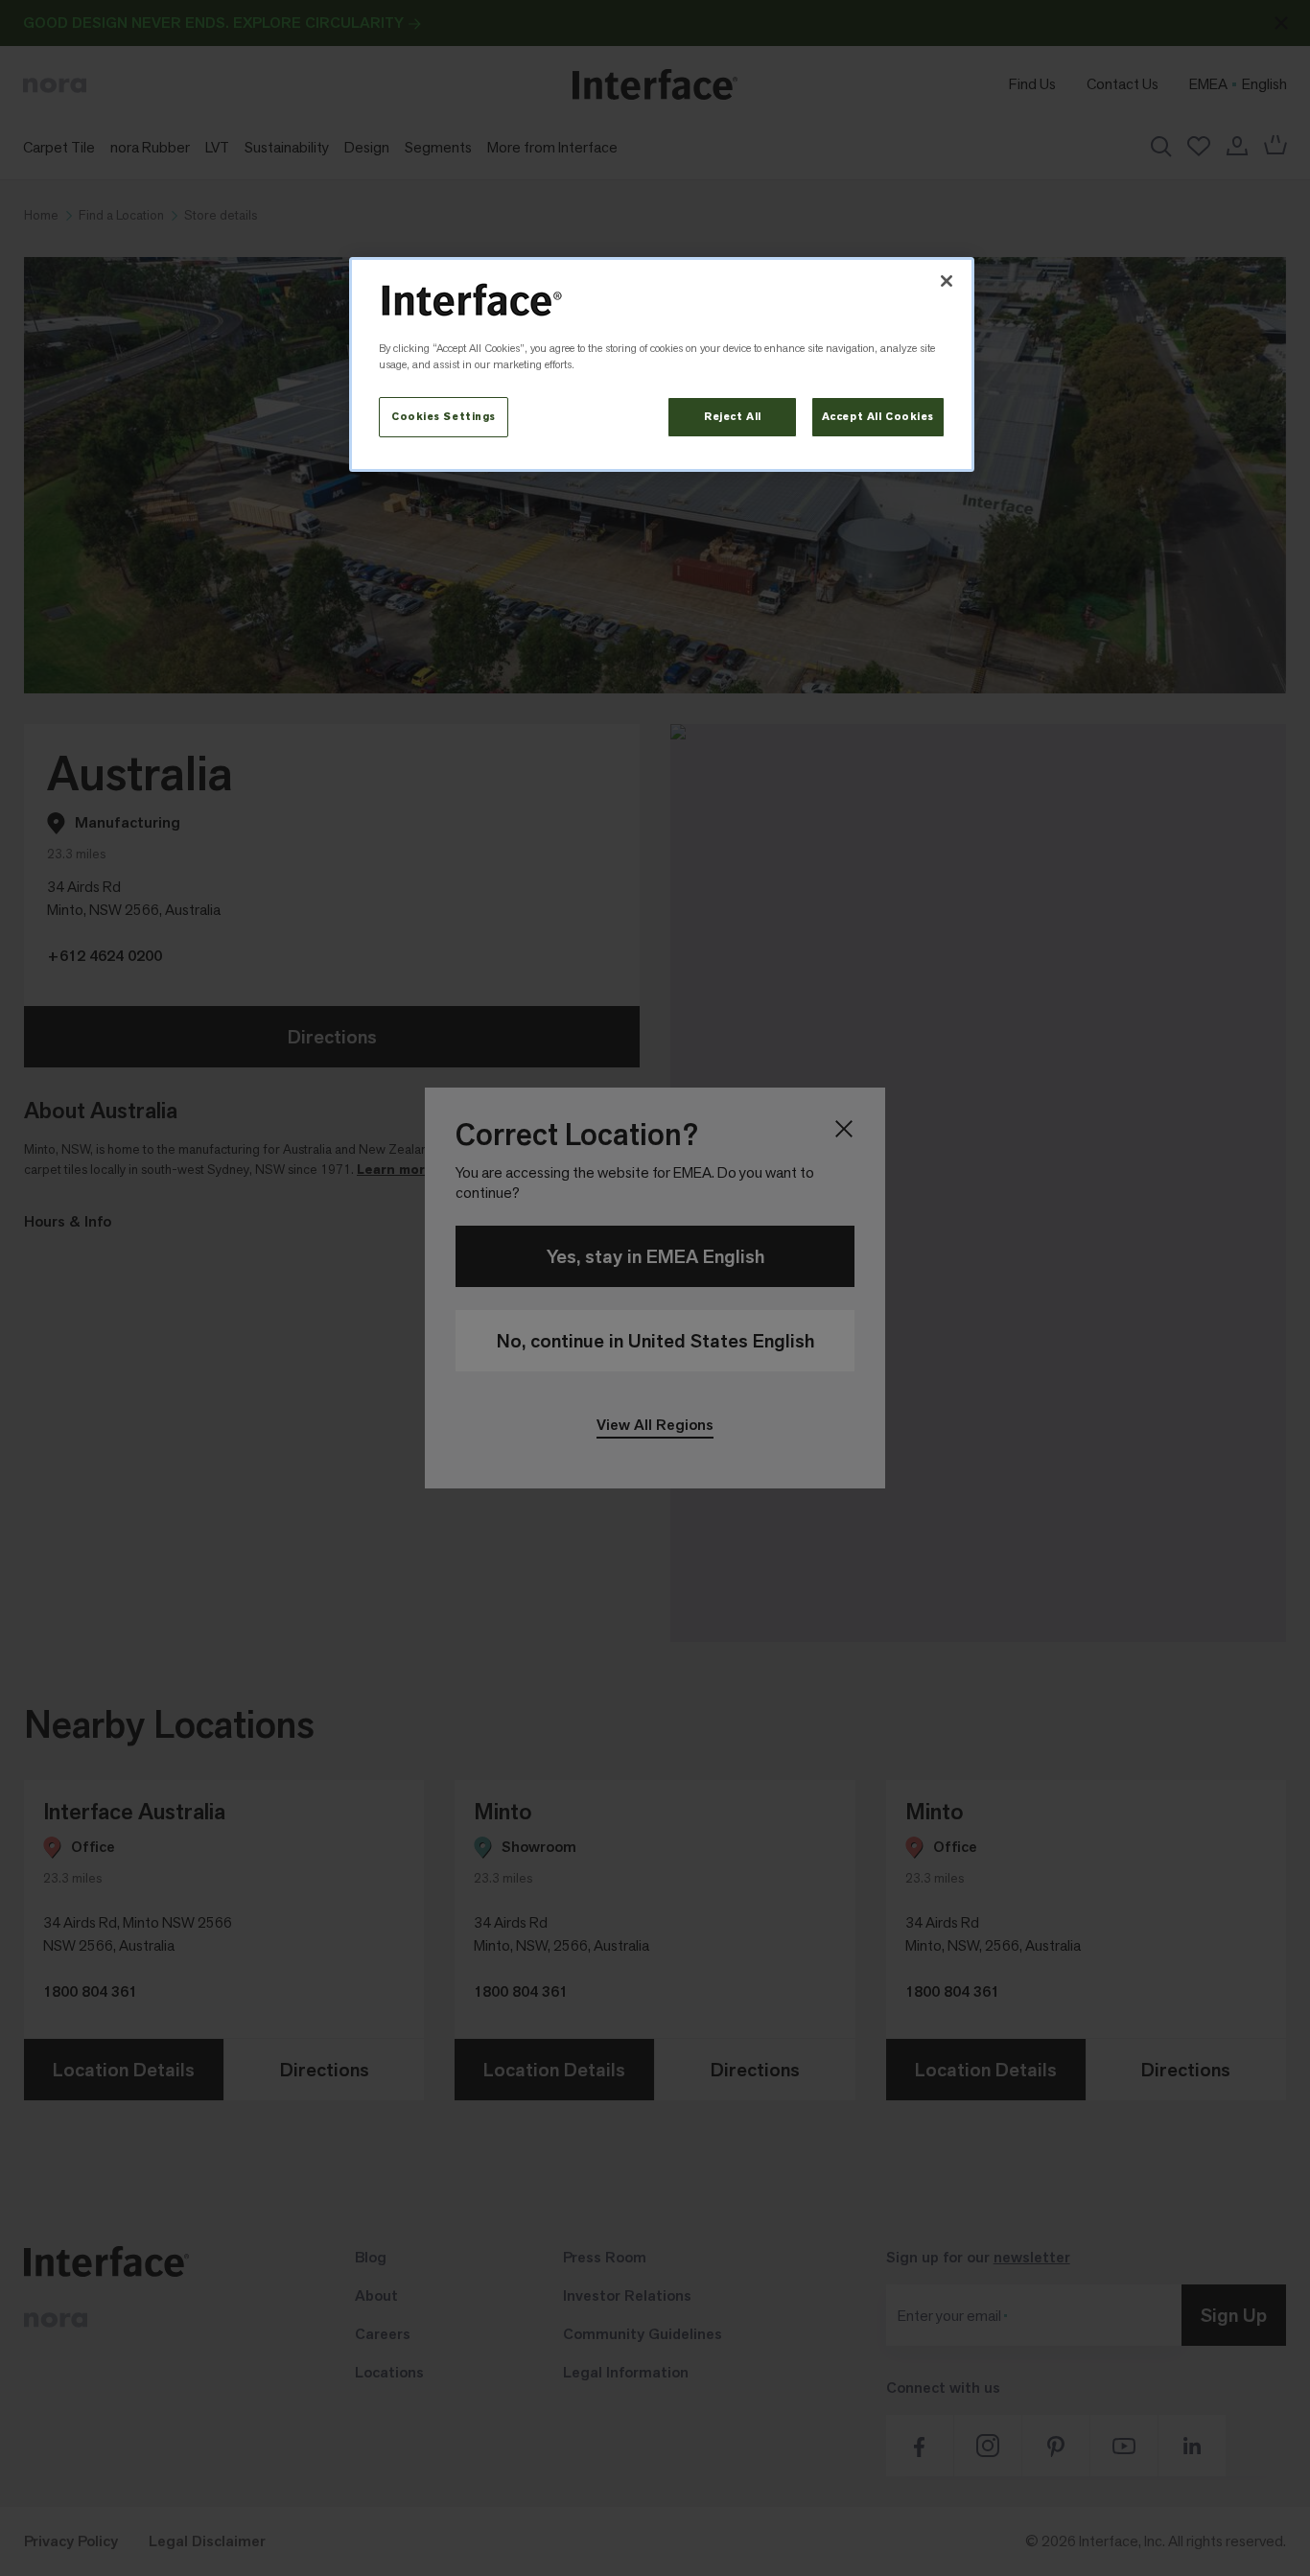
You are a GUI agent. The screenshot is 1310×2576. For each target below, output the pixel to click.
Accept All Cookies (878, 417)
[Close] (947, 281)
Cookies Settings (444, 417)
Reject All (733, 417)
